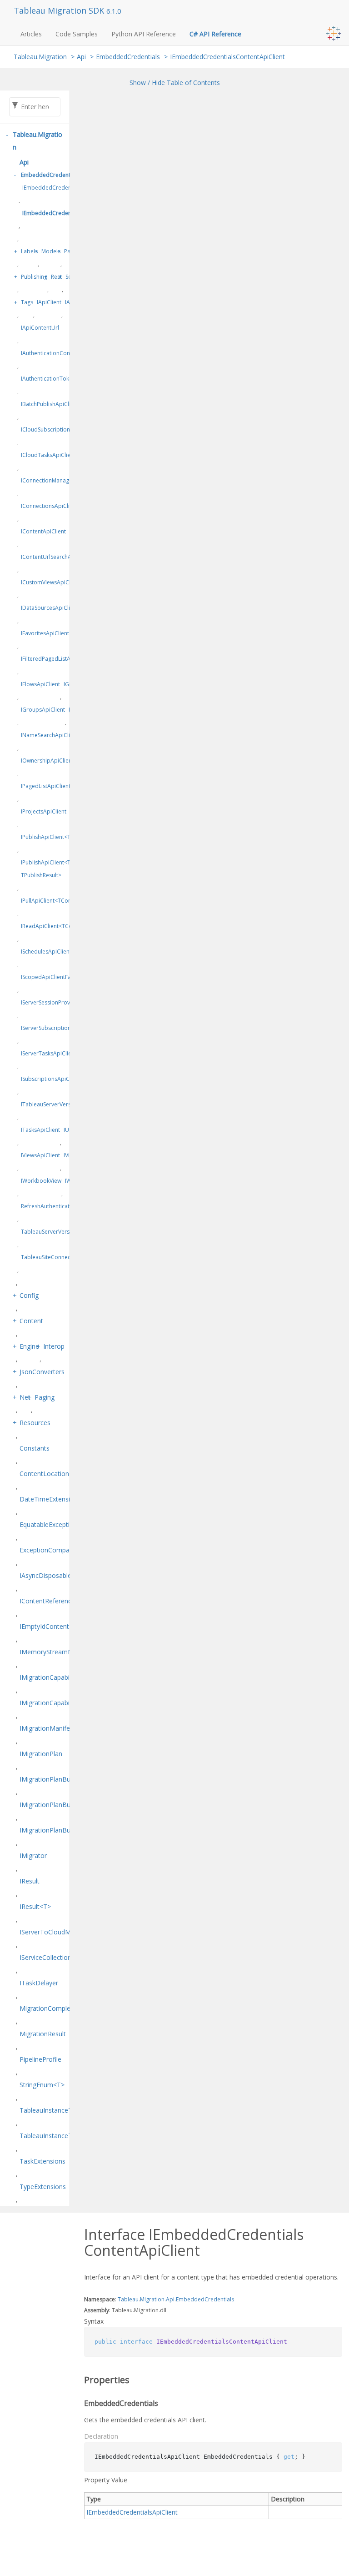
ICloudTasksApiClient (48, 455)
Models (51, 251)
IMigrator (33, 1855)
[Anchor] (78, 2380)
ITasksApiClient (40, 1130)
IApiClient (49, 302)
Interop (54, 1346)
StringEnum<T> (42, 2085)
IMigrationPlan (41, 1754)
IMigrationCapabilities (51, 1677)
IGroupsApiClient (43, 710)
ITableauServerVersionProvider (61, 1104)
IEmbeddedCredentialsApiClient (64, 188)
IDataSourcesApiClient (50, 608)
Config (29, 1295)
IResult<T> (35, 1906)
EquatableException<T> (54, 1524)
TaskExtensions (42, 2161)
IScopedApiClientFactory (52, 977)
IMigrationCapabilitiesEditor (60, 1703)
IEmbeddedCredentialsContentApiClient (227, 57)
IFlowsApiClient (40, 684)
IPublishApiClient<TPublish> (57, 837)
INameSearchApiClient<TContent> (65, 735)
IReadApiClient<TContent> (55, 926)
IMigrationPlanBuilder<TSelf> (62, 1830)
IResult (30, 1881)
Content (31, 1321)
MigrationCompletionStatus (60, 2008)
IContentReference (47, 1601)
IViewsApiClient (40, 1155)
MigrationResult (43, 2034)
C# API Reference (215, 34)
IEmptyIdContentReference (59, 1626)
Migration (152, 2299)
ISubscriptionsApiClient (51, 1079)
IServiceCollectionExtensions (61, 1957)
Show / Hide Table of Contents (175, 83)
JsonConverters (42, 1372)
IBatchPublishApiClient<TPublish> (64, 404)
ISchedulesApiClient (46, 952)
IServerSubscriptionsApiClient (59, 1028)
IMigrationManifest (47, 1728)
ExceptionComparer (49, 1550)
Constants (35, 1448)
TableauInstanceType (51, 2110)
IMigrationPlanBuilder (51, 1779)
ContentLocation (44, 1474)
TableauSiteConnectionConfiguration (68, 1257)
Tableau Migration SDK (60, 10)
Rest (56, 277)
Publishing (34, 277)
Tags (27, 302)
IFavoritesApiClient (45, 633)
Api (81, 57)
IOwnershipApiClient (47, 761)
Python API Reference (144, 34)
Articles (31, 34)
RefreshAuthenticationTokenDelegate (69, 1206)
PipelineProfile (40, 2059)
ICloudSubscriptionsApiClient (58, 429)
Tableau (128, 2299)
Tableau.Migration (40, 57)
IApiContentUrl (40, 328)
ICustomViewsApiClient (50, 582)
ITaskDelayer (39, 1983)
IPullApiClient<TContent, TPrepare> (66, 901)
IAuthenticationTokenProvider (59, 379)
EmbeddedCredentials (128, 57)
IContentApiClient (43, 531)
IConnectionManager (48, 480)
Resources (35, 1423)
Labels (29, 251)
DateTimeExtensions (50, 1499)
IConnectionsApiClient (49, 506)
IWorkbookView (41, 1181)
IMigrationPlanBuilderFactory (62, 1805)
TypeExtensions (43, 2187)
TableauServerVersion (49, 1232)
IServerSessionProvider (51, 1002)
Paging (45, 1397)
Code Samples (77, 34)
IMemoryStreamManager (57, 1652)
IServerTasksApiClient (49, 1053)
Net (25, 1397)
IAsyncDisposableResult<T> (60, 1575)
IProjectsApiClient (44, 811)
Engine (29, 1346)
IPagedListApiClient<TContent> (61, 786)
